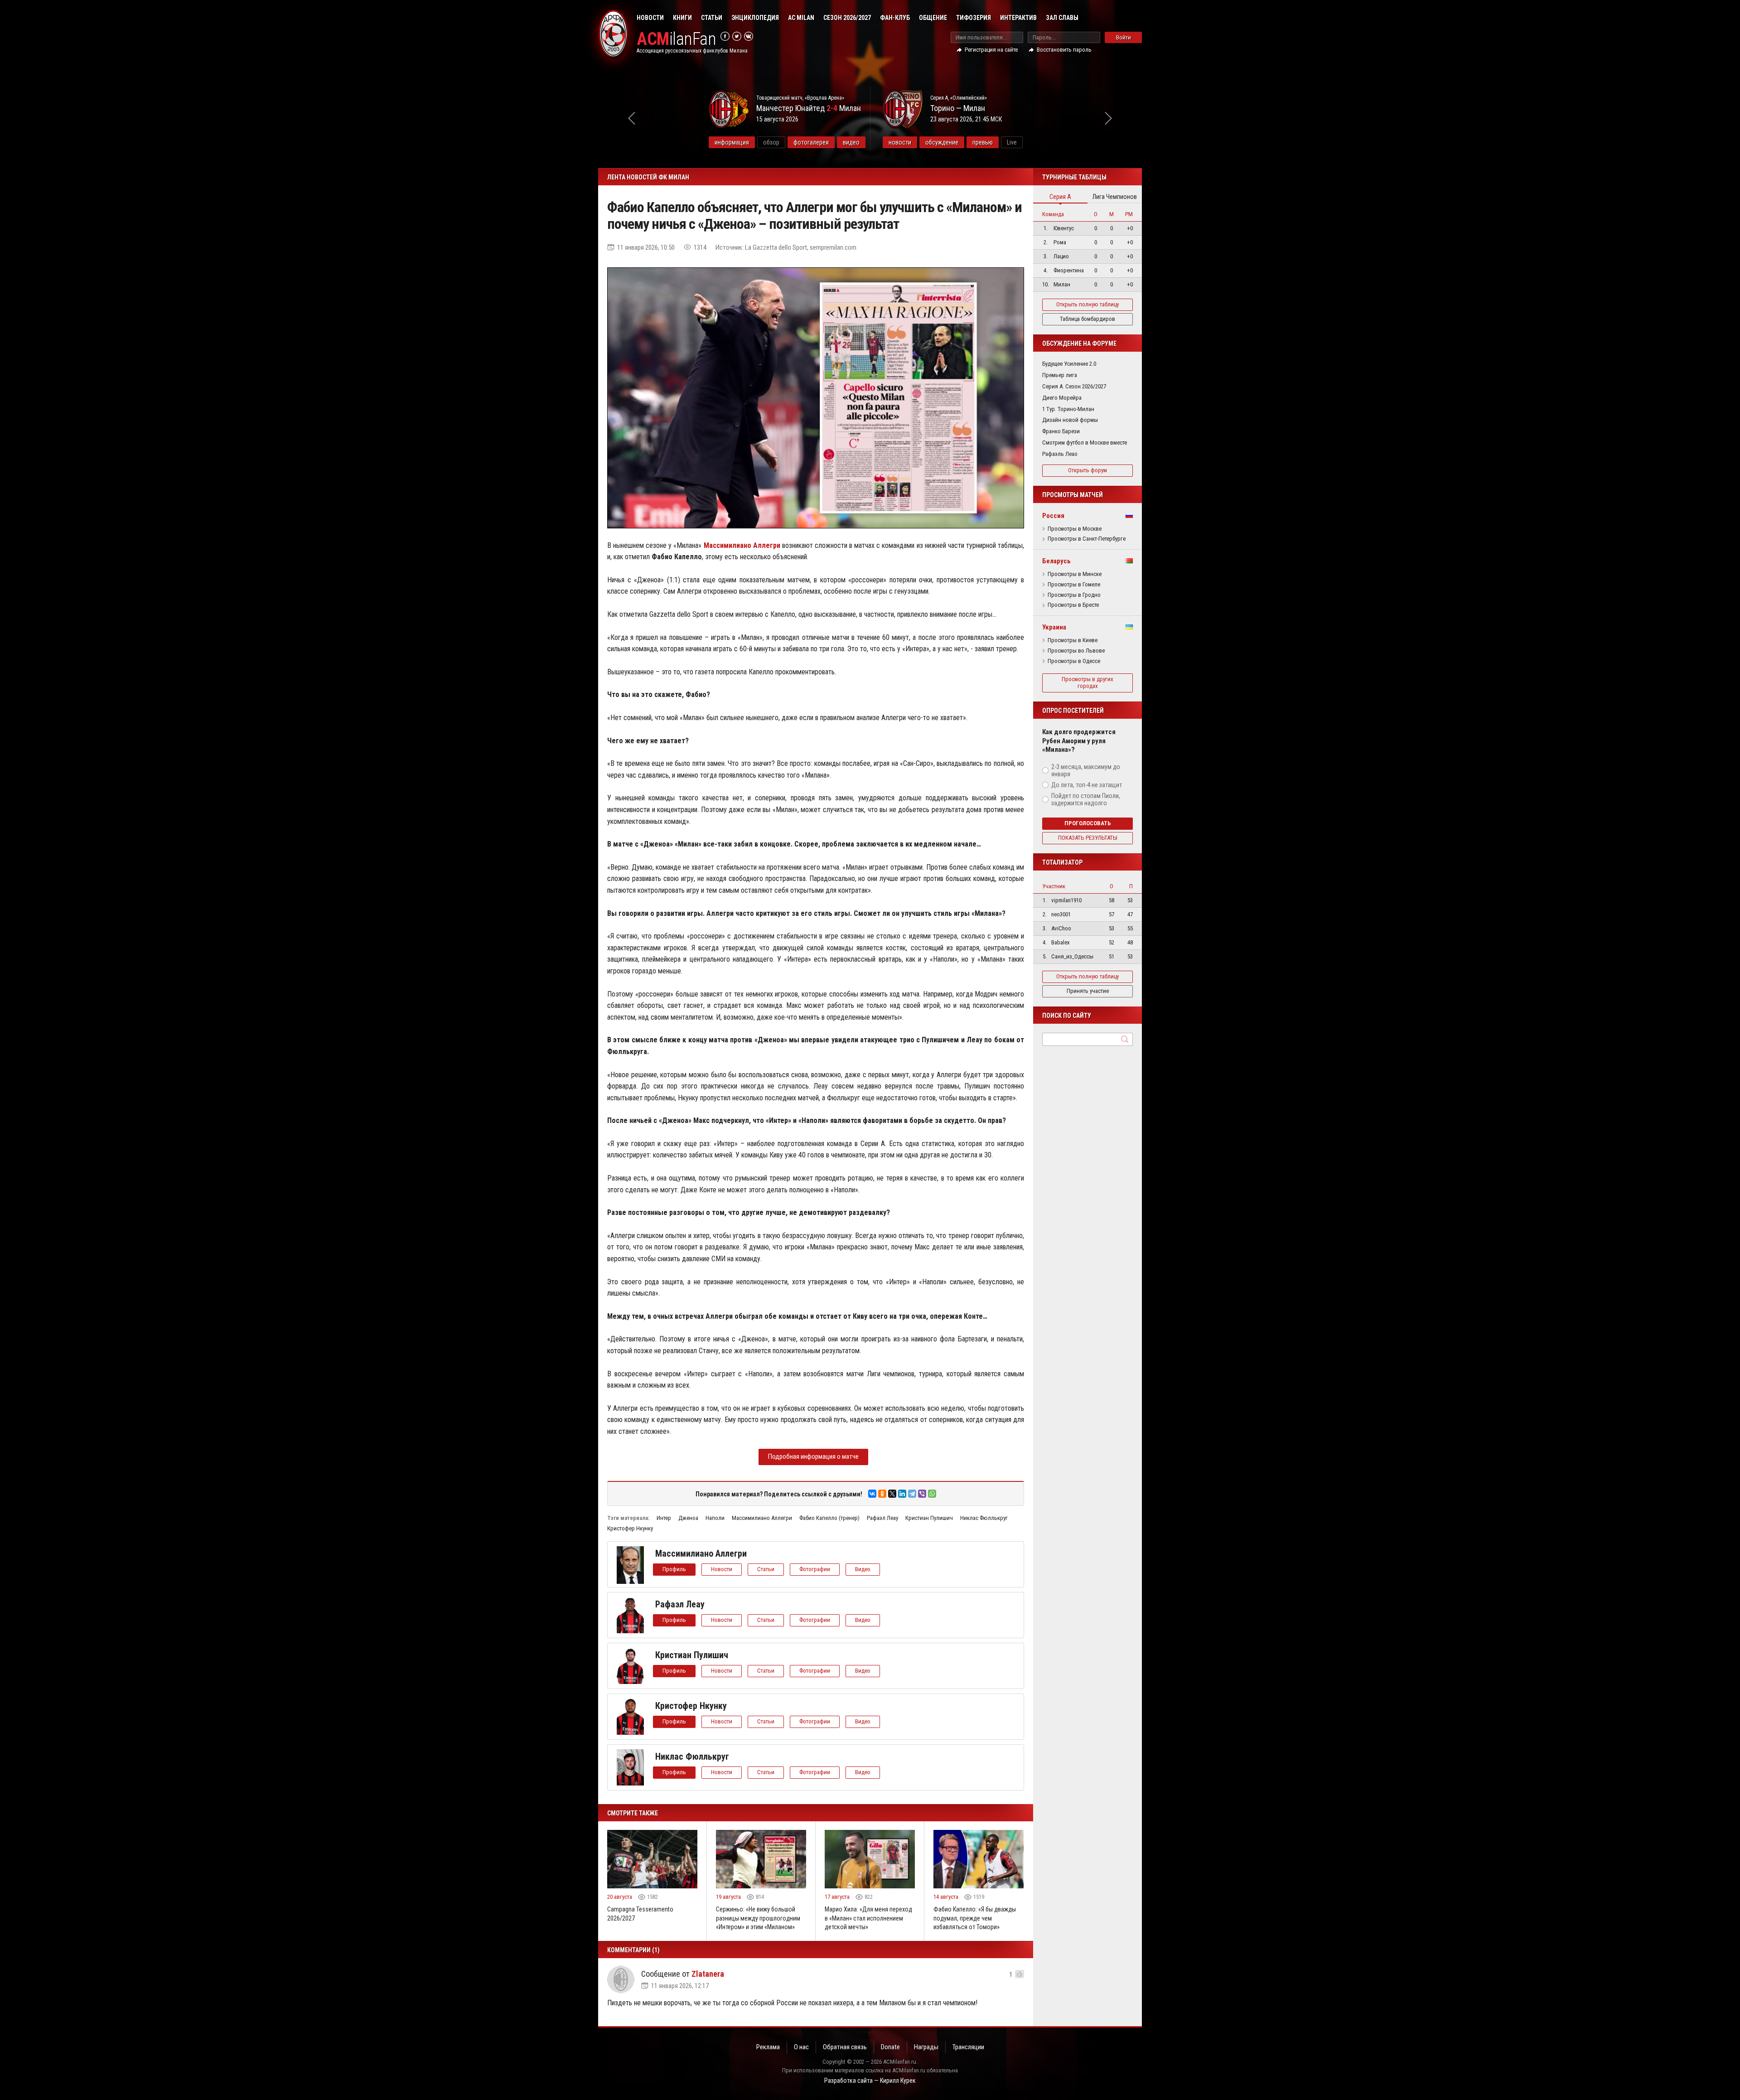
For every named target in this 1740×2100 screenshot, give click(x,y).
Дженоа (688, 1518)
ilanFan (676, 39)
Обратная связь (845, 2047)
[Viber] (922, 1494)
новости (900, 142)
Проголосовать (1088, 823)
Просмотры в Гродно (1074, 595)
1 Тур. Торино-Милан (1068, 409)
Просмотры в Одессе (1074, 661)
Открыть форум (1087, 470)
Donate (890, 2047)
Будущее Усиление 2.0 (1069, 364)
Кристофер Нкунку (630, 1528)
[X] (892, 1494)
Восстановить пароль (1064, 50)
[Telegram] (912, 1494)
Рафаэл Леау (882, 1518)
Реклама (768, 2047)
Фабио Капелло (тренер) (829, 1518)
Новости (650, 18)
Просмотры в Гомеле (1074, 585)
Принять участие (1088, 991)
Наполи (715, 1518)
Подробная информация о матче (813, 1456)
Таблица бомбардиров (1087, 319)
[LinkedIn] (902, 1494)
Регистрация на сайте (991, 50)
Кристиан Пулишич (929, 1518)
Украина (1054, 627)
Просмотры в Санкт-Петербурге (1087, 539)
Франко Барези (1061, 431)
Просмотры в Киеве (1073, 640)
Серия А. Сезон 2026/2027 (1074, 386)
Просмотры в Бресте (1073, 605)
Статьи (712, 18)
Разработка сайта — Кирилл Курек (870, 2081)
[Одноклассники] (882, 1494)
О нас (801, 2047)
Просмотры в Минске (1075, 574)
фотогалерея (811, 142)
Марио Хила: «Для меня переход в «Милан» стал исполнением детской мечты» (868, 1918)
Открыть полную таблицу (1087, 304)
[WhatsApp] (932, 1494)
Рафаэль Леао (1060, 454)
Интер (664, 1518)
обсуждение (942, 142)
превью (983, 142)
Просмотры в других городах (1087, 682)
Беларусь (1056, 561)
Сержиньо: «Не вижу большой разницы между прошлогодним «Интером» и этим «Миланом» (758, 1918)
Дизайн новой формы (1070, 420)
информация (732, 142)
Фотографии (815, 1569)
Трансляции (968, 2047)
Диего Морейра (1062, 398)
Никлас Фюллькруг (984, 1518)
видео (851, 142)
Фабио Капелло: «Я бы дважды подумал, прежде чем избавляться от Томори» (975, 1918)
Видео (863, 1569)
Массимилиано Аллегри (762, 1518)
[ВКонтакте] (872, 1494)
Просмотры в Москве (1075, 529)
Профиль (674, 1569)
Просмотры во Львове (1076, 651)
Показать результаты (1088, 838)
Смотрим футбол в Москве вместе (1085, 443)
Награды (926, 2047)
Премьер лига (1060, 375)
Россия (1053, 516)
